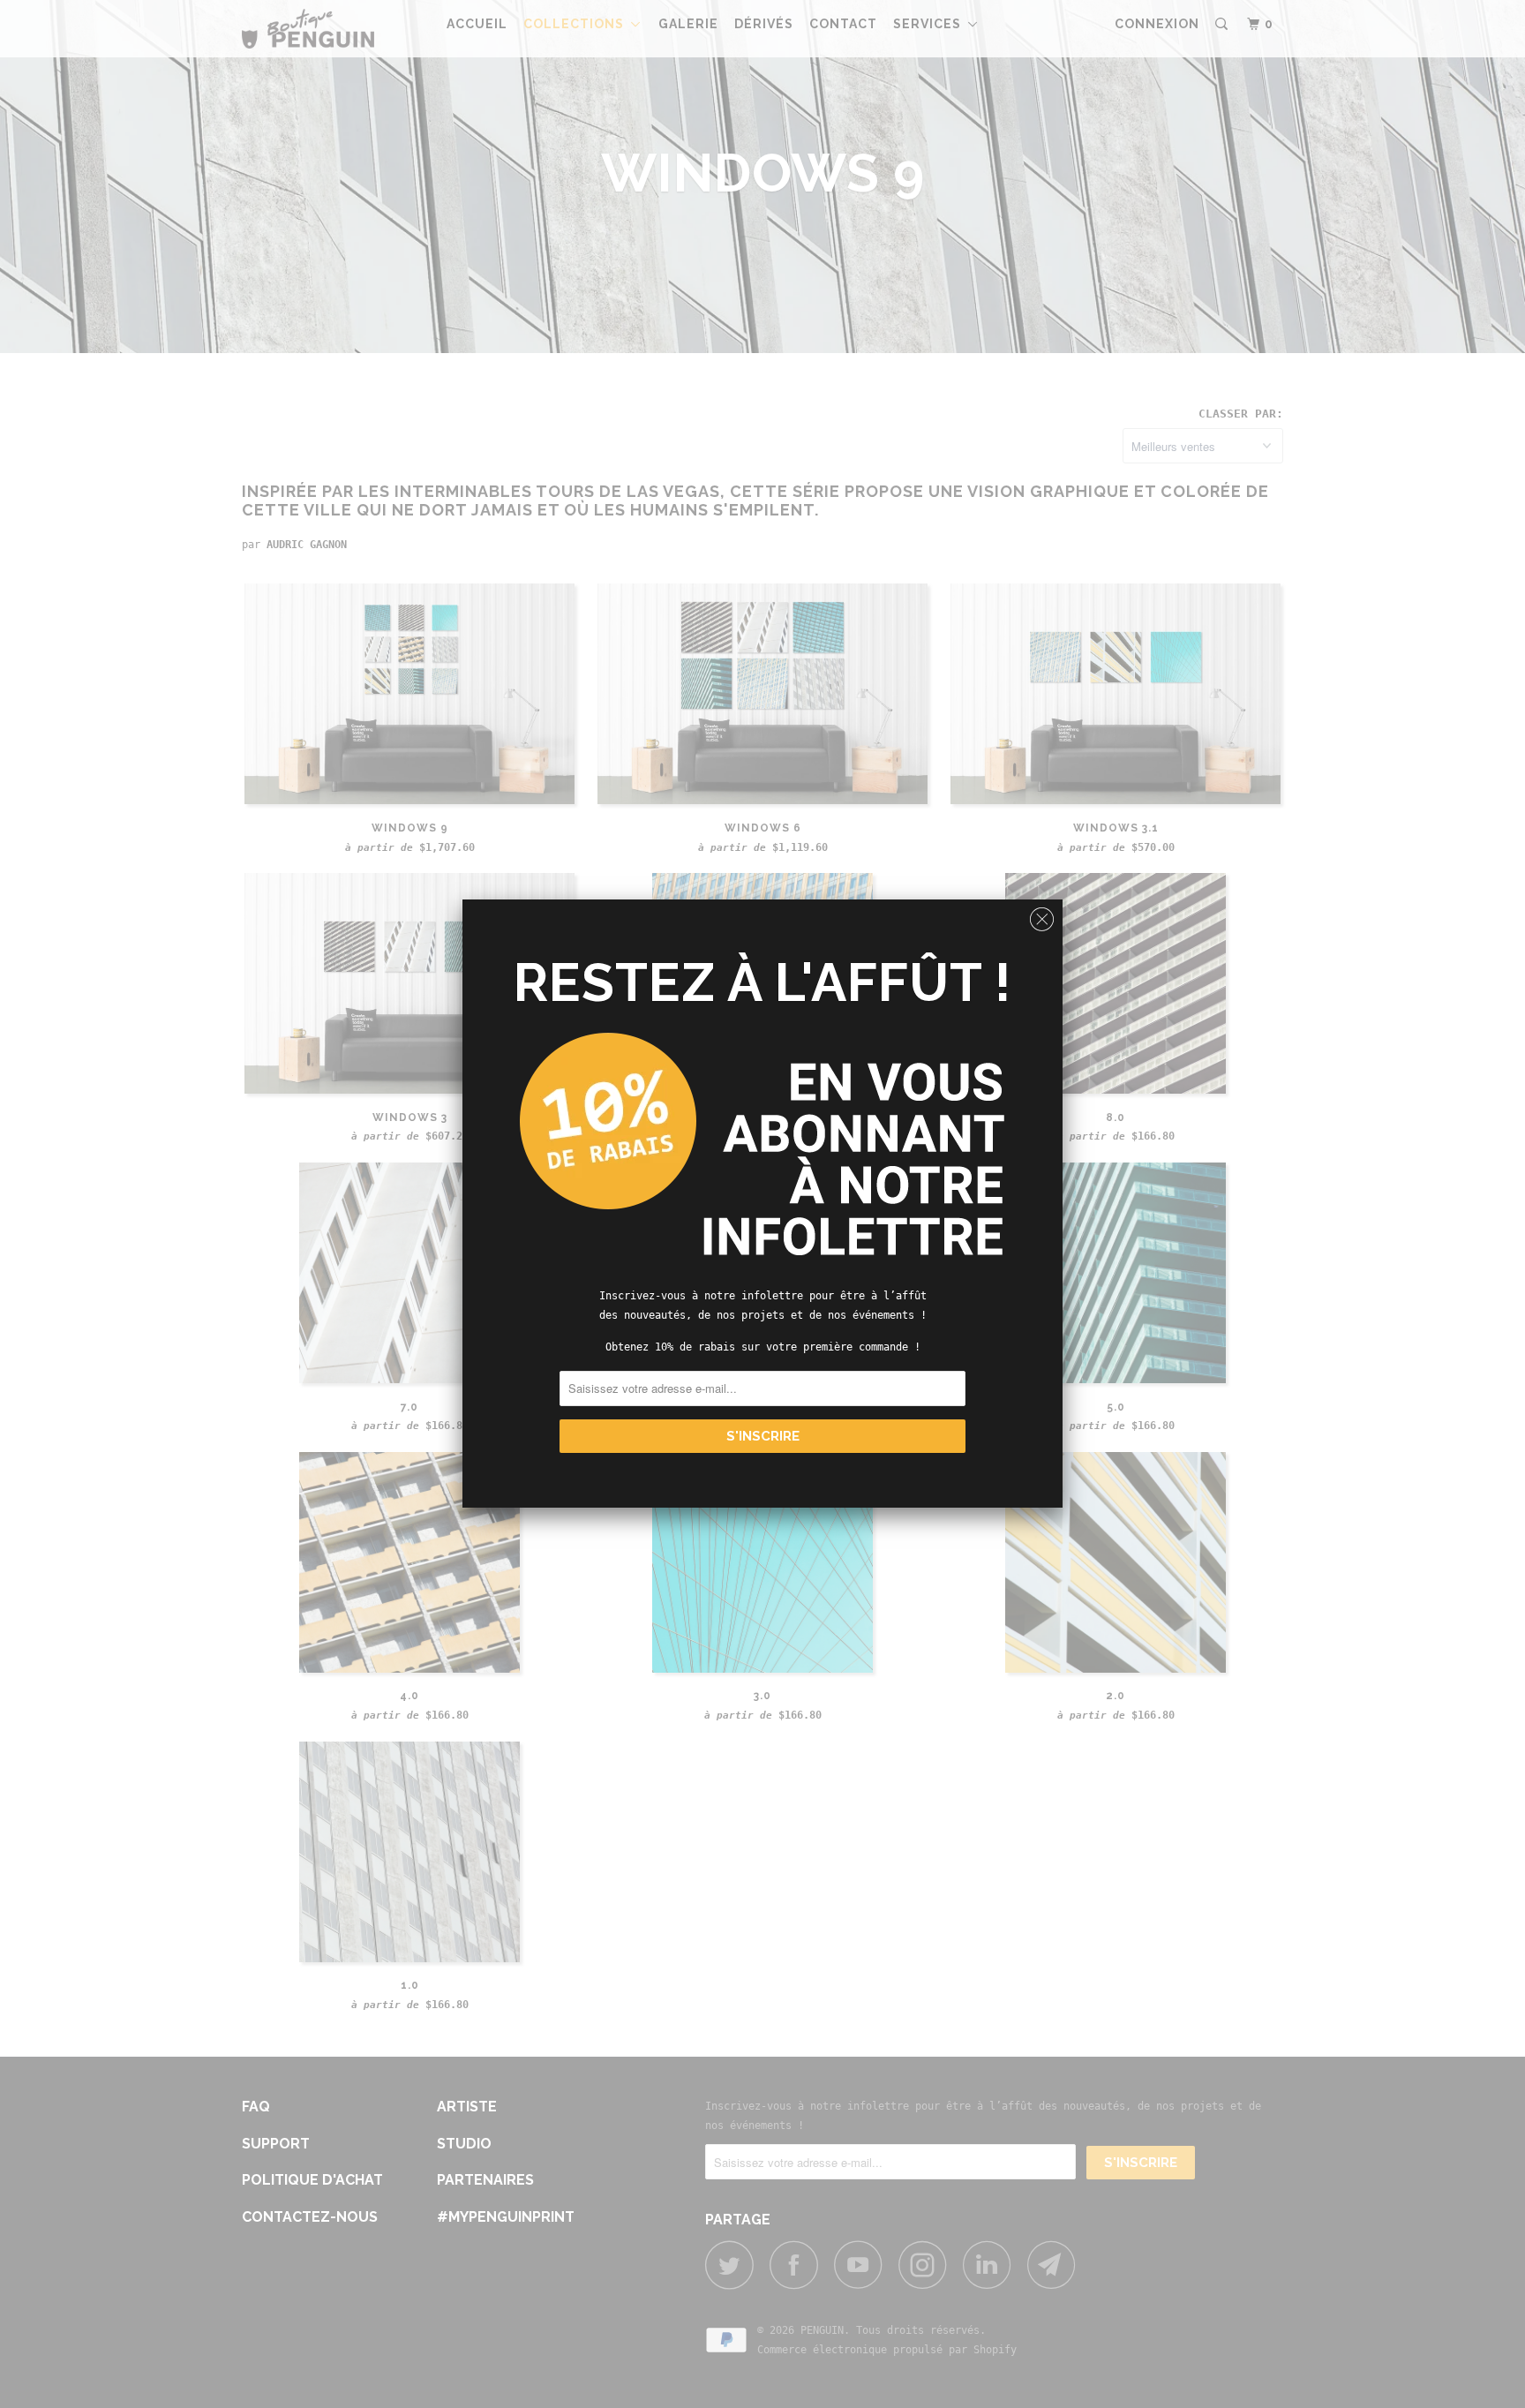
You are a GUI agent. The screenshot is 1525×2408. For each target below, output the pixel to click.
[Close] (1042, 915)
